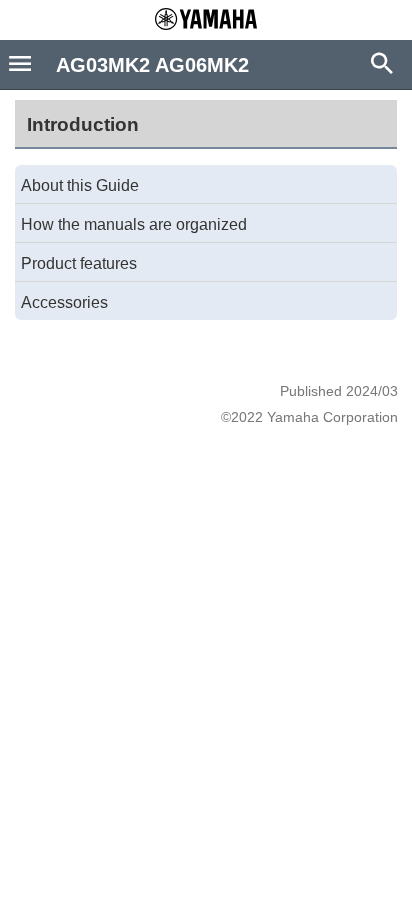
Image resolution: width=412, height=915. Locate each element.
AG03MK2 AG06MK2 (152, 65)
